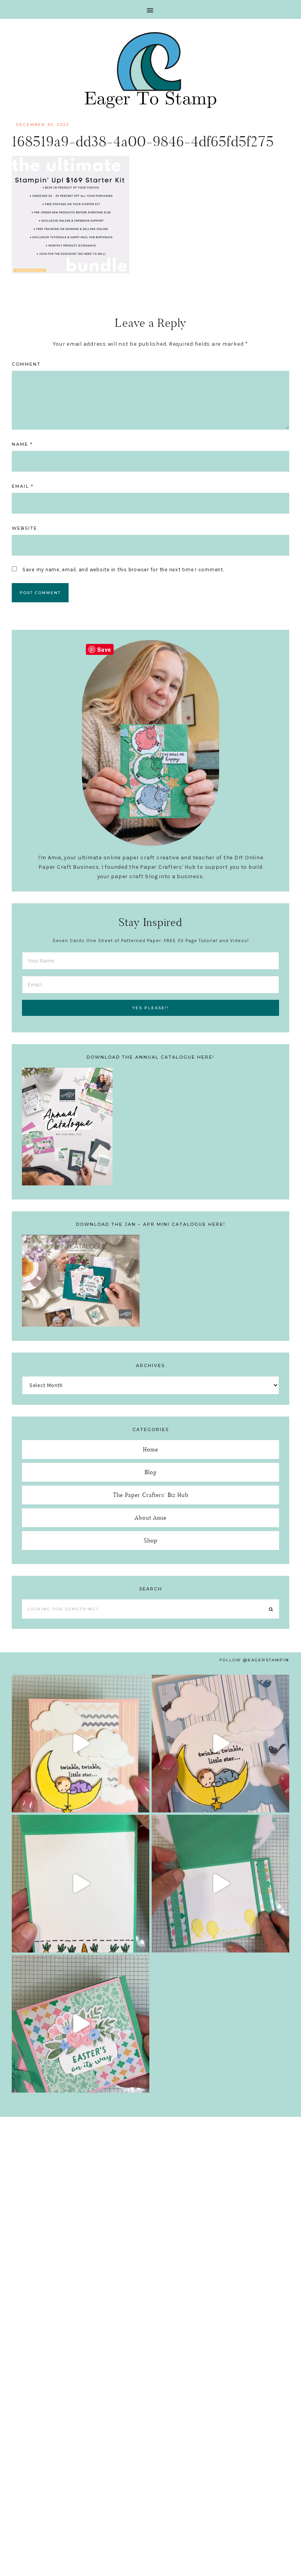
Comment (26, 364)
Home (151, 1449)
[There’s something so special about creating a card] (220, 1744)
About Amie (150, 1518)
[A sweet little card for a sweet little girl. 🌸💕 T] (81, 1744)
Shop (151, 1540)
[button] (150, 9)
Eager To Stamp (150, 70)
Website (24, 528)
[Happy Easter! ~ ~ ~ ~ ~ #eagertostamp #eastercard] (81, 1884)
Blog (151, 1472)
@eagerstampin (266, 1660)
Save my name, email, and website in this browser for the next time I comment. (123, 570)
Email (23, 486)
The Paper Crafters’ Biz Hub (151, 1495)
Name (22, 444)
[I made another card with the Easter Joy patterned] (81, 2024)
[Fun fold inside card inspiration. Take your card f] (220, 1884)
